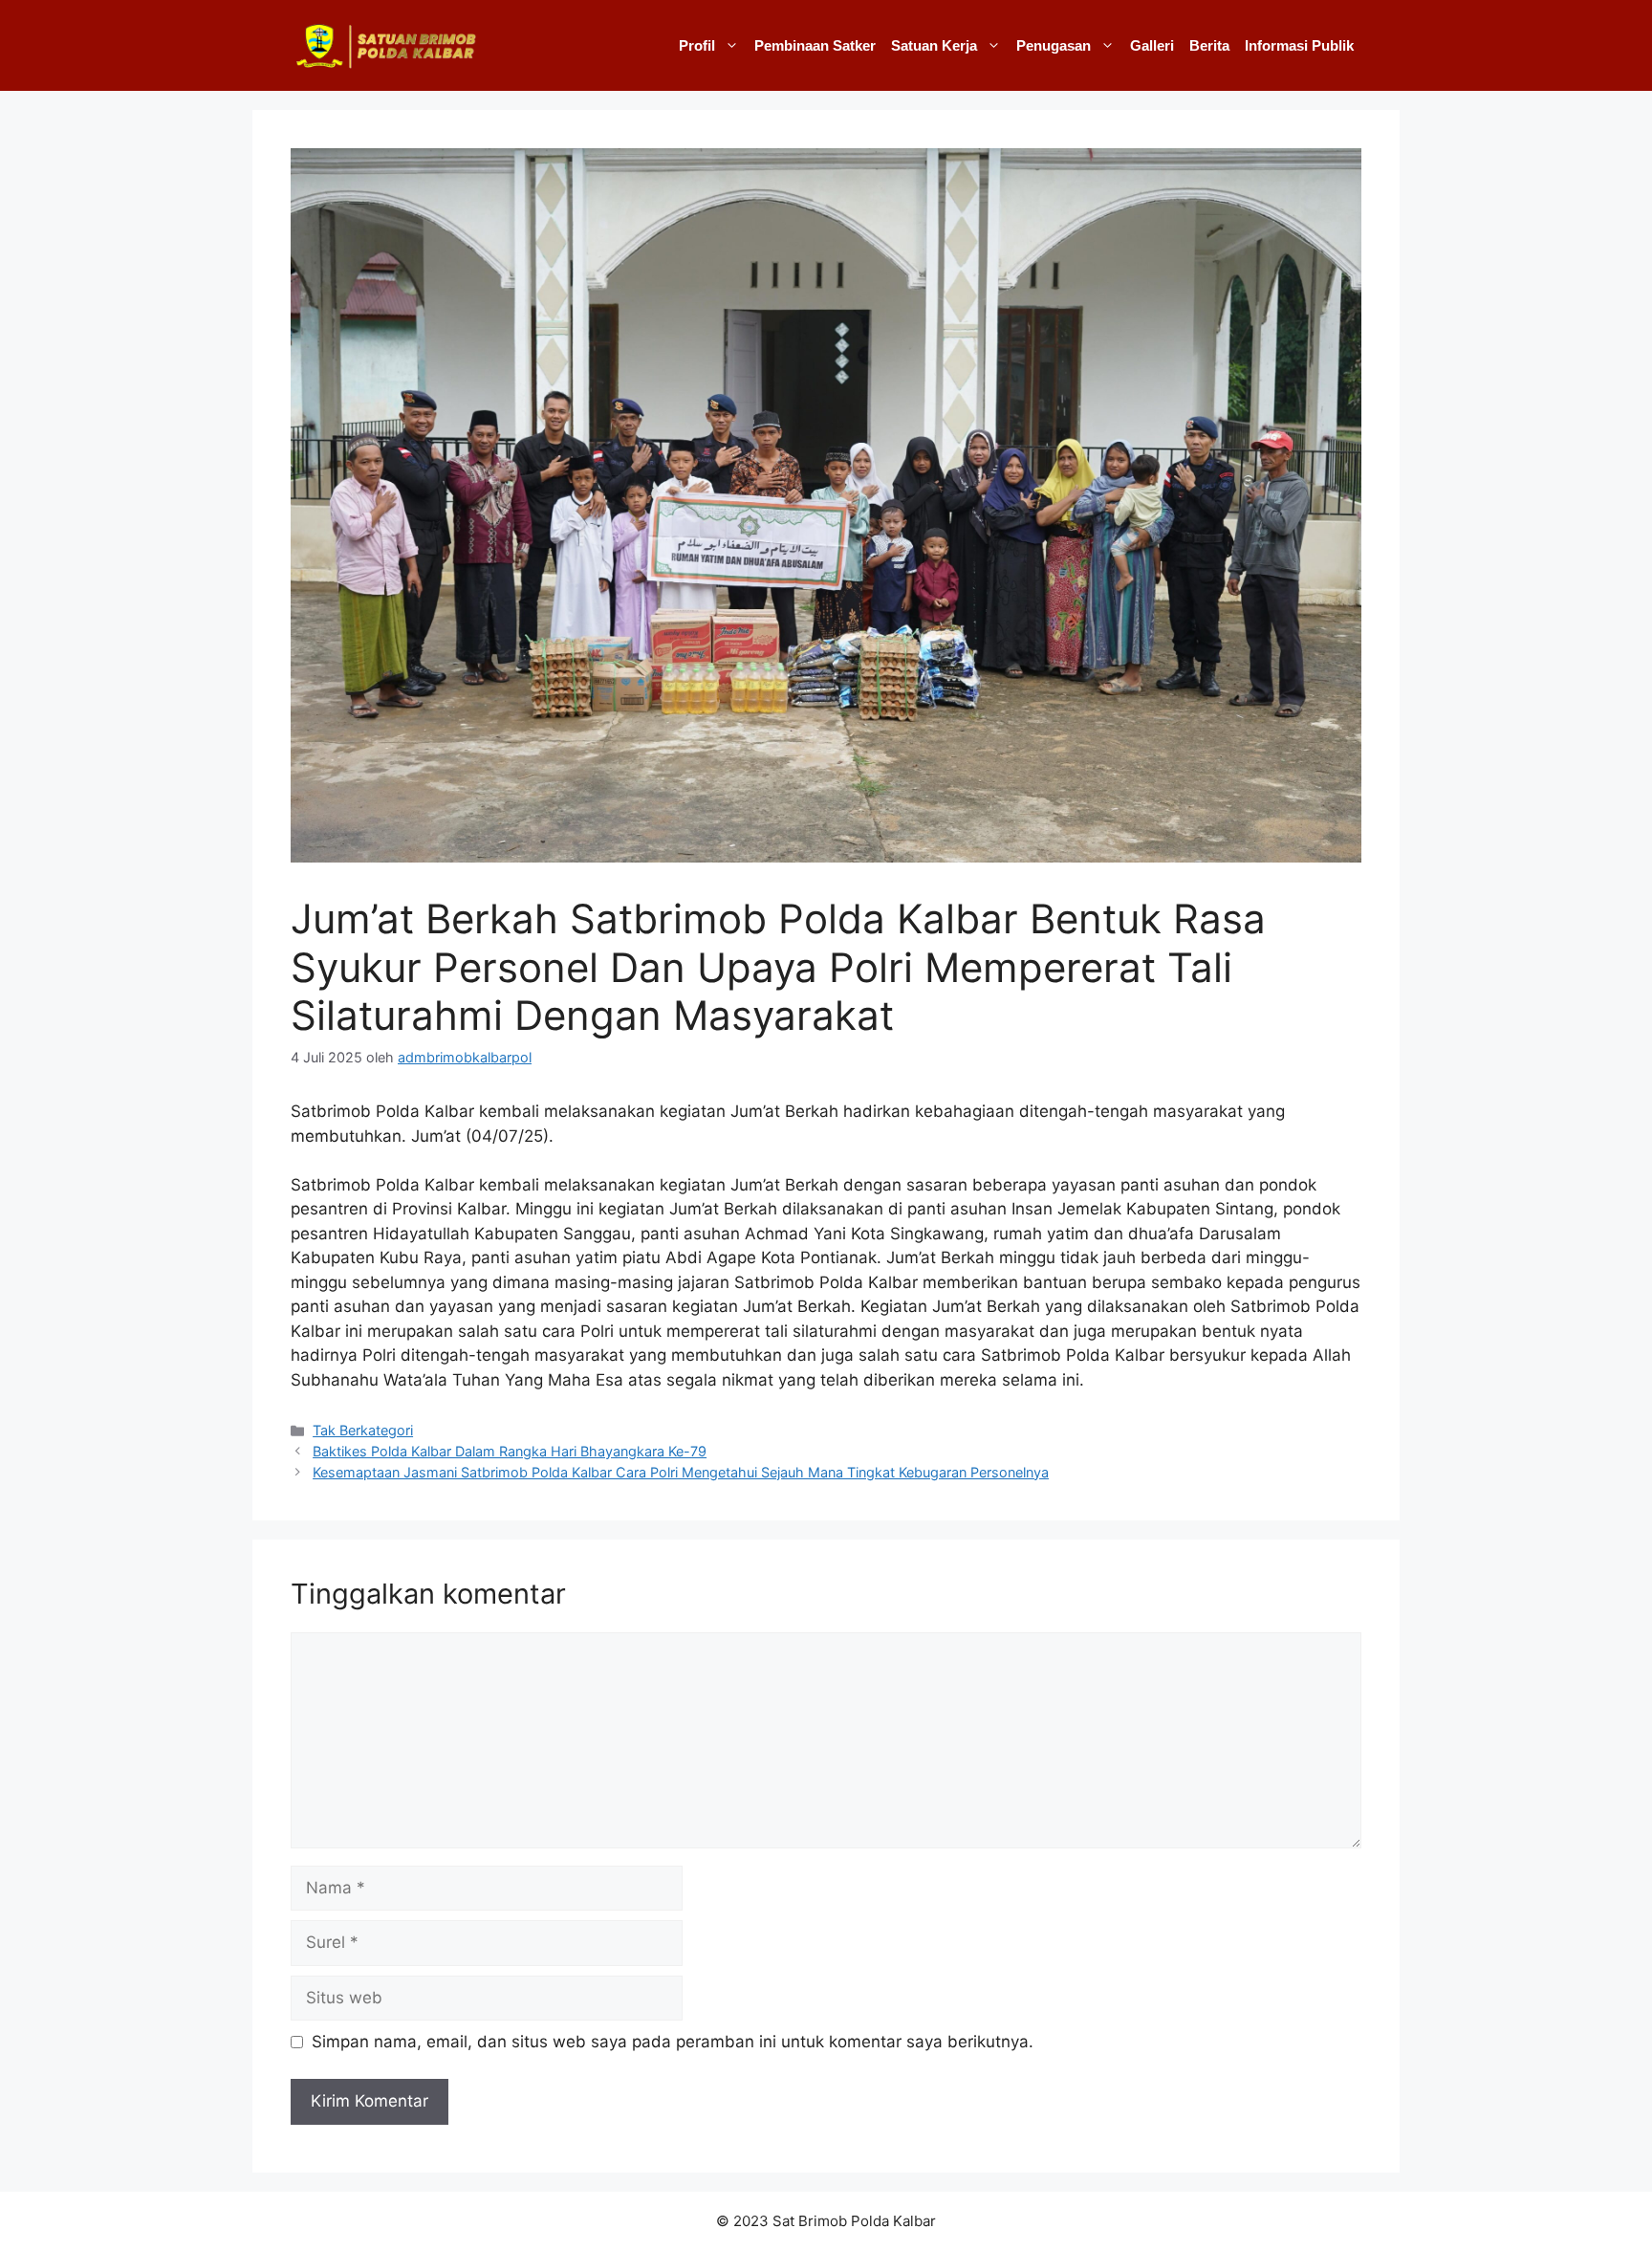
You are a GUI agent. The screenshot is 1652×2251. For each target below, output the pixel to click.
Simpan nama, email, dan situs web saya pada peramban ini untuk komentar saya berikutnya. (673, 2042)
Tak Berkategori (363, 1430)
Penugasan (1054, 45)
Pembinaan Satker (815, 45)
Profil (697, 45)
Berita (1209, 45)
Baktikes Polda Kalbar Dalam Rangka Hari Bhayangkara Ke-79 (510, 1451)
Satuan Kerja (934, 45)
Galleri (1152, 45)
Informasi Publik (1299, 45)
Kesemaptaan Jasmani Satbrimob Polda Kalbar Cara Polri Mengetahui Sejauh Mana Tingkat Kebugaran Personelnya (681, 1472)
